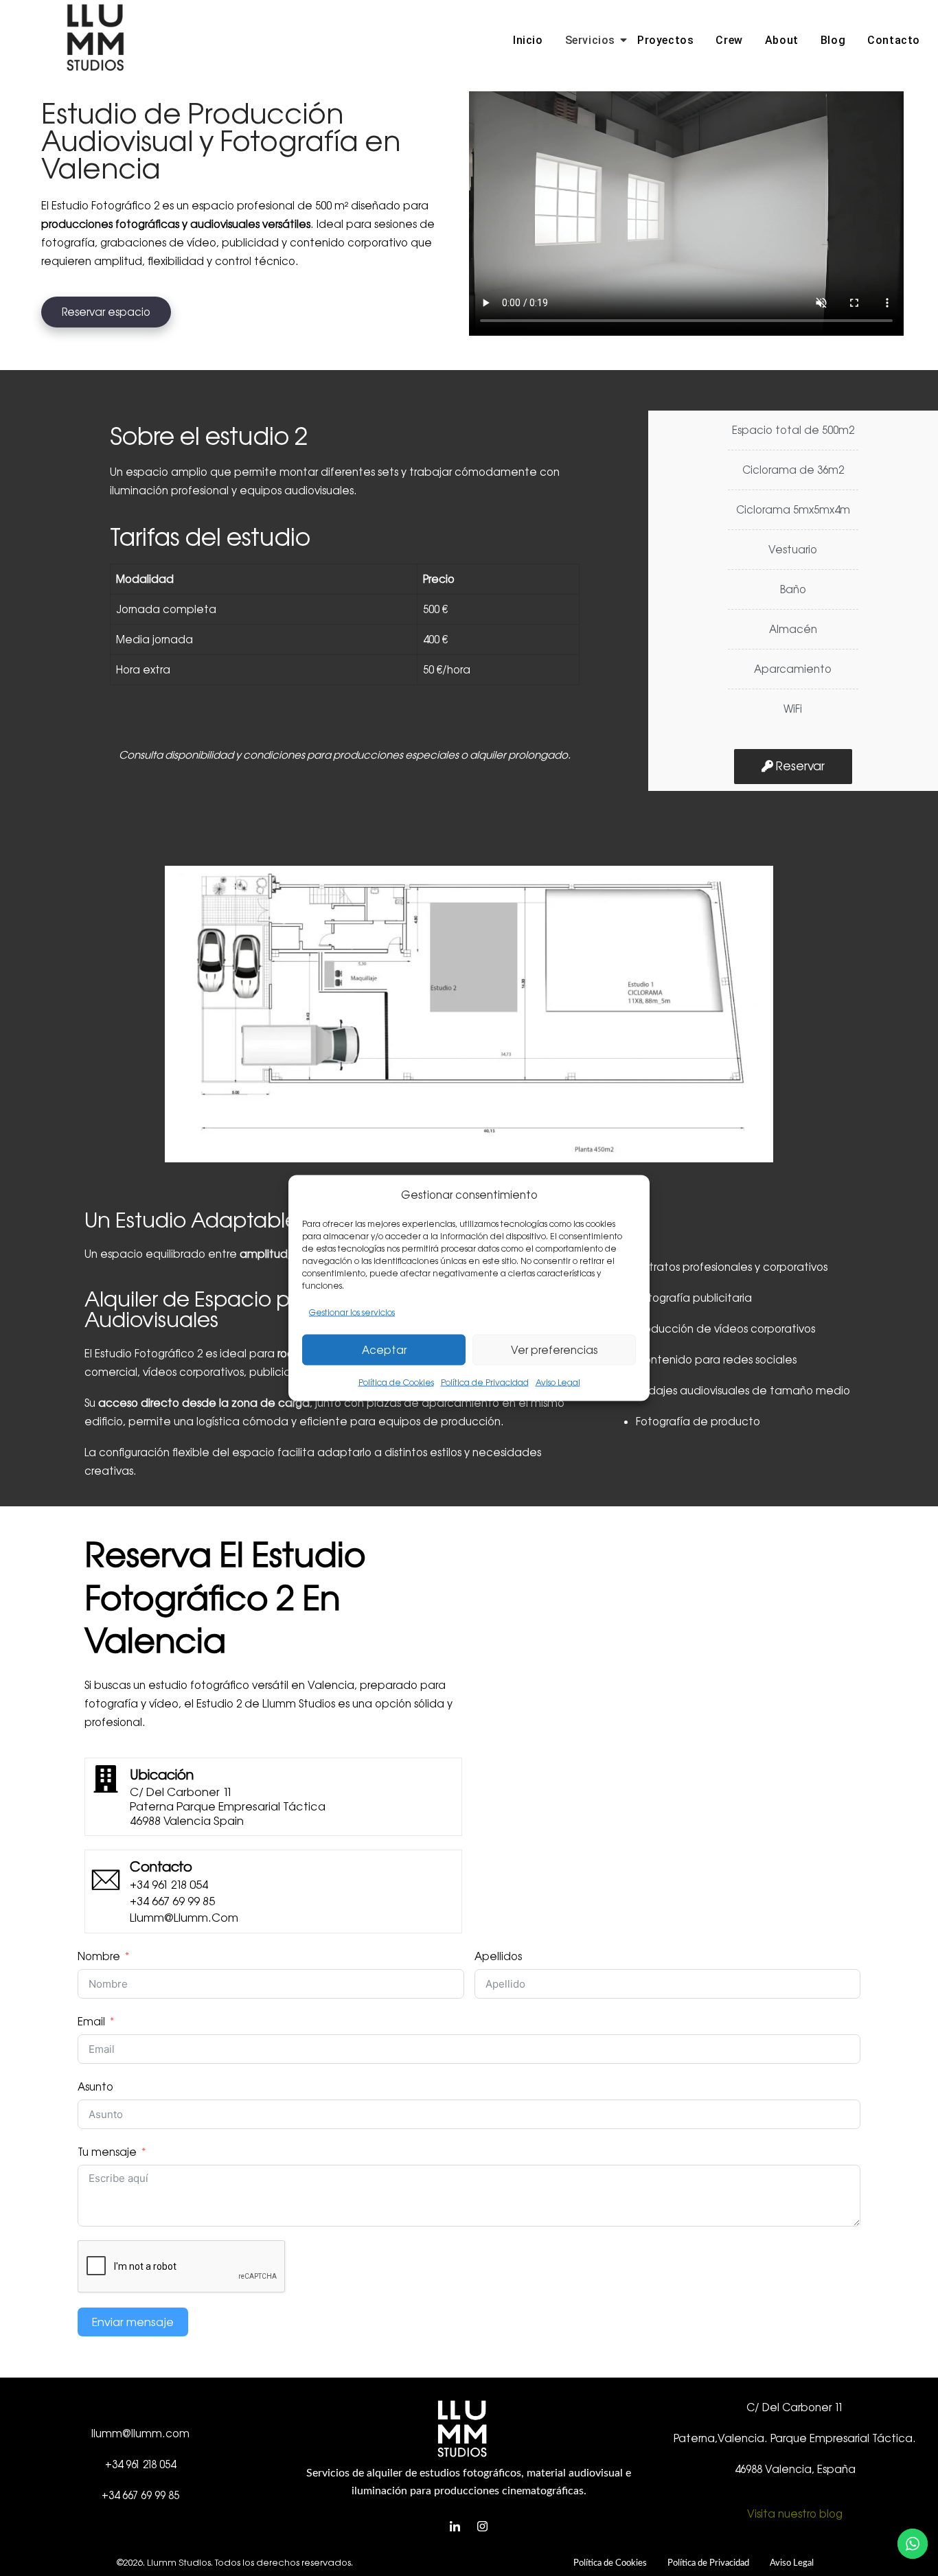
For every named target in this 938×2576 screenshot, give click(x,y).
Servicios (590, 40)
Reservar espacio (106, 312)
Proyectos (665, 40)
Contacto (894, 40)
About (782, 40)
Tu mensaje (107, 2152)
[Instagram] (483, 2527)
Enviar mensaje (133, 2322)
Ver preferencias (554, 1349)
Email (91, 2022)
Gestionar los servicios (352, 1313)
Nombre (99, 1956)
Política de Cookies (396, 1383)
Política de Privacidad (485, 1383)
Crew (729, 40)
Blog (833, 40)
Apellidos (498, 1956)
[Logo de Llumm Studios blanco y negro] (95, 38)
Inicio (528, 40)
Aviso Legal (558, 1383)
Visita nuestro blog (795, 2514)
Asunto (95, 2087)
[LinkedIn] (455, 2527)
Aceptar (384, 1349)
